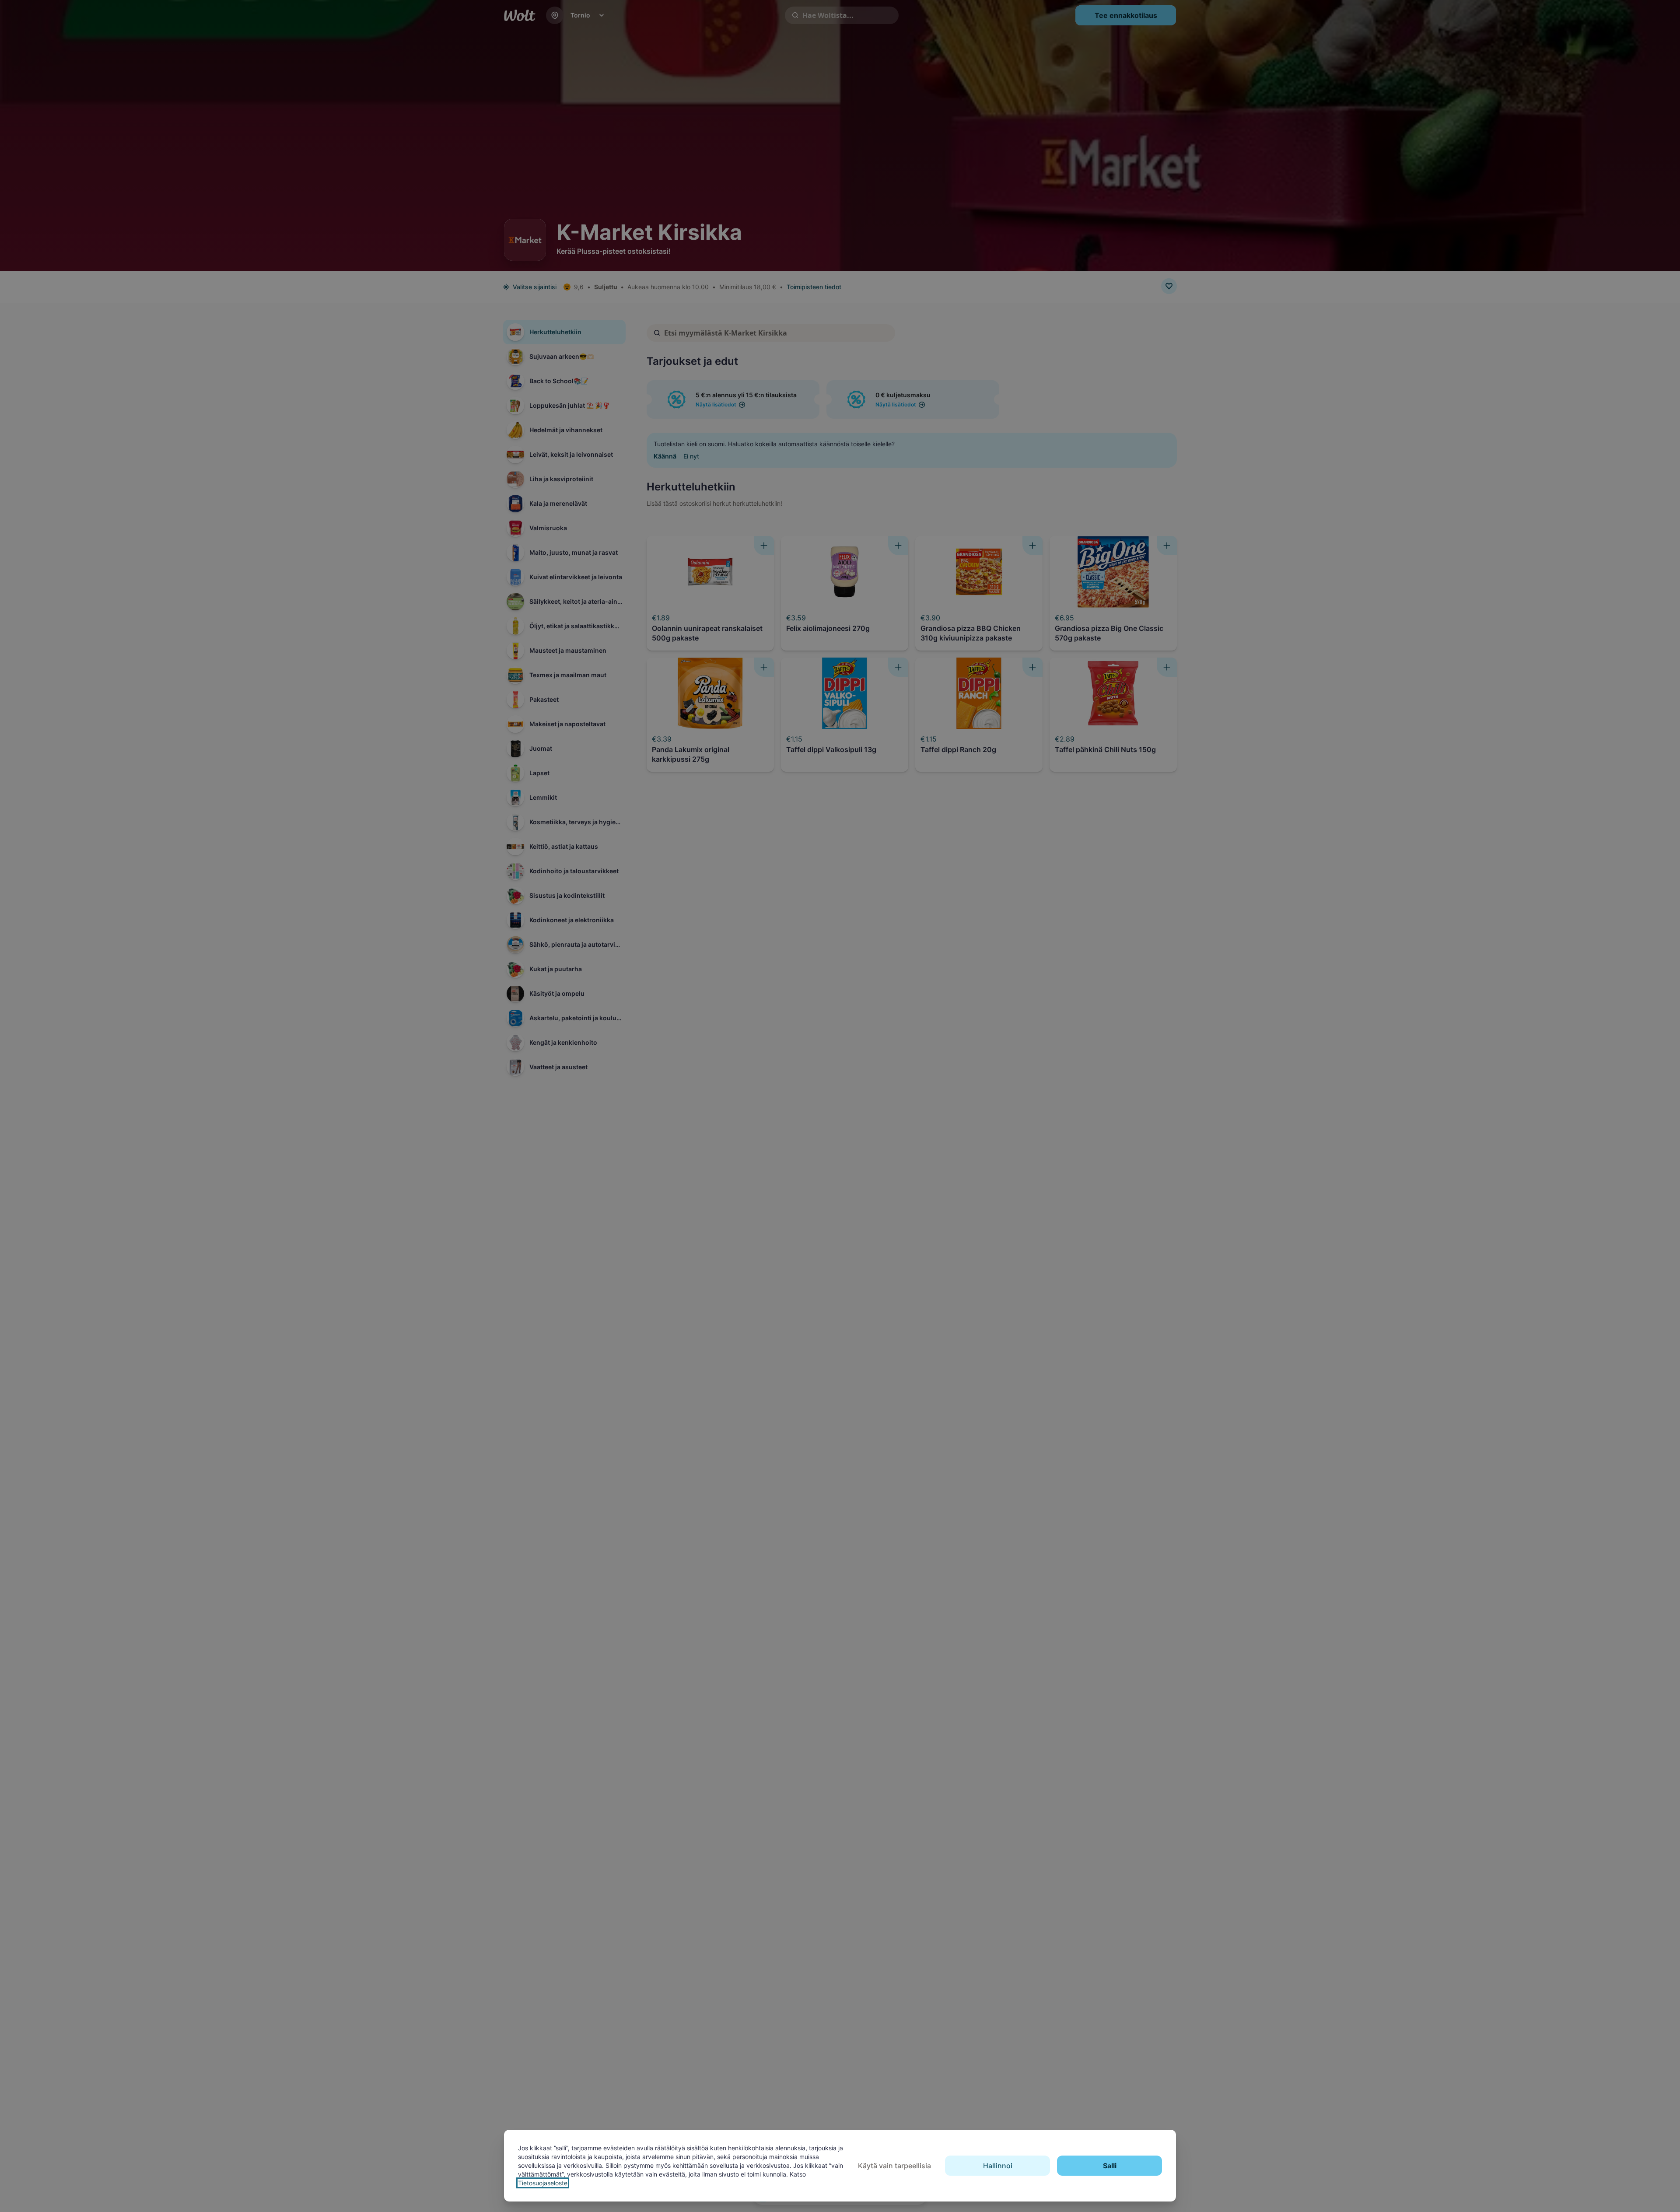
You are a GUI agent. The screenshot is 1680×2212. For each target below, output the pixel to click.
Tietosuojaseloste (543, 2183)
